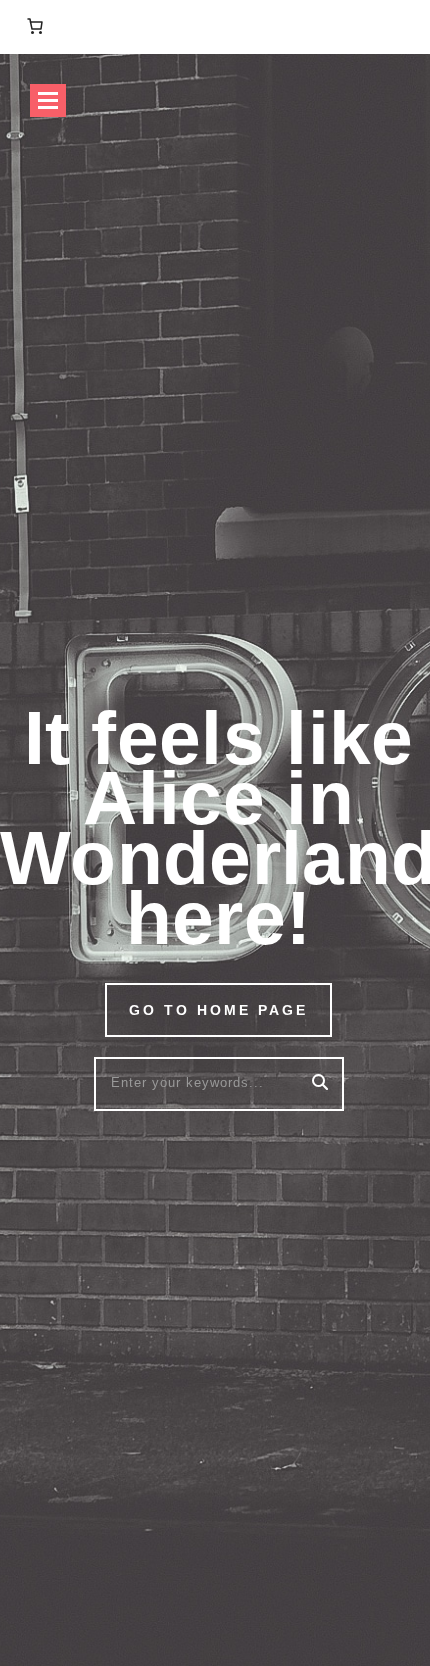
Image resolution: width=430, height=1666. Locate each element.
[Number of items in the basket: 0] (35, 26)
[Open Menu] (48, 100)
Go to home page (218, 1010)
